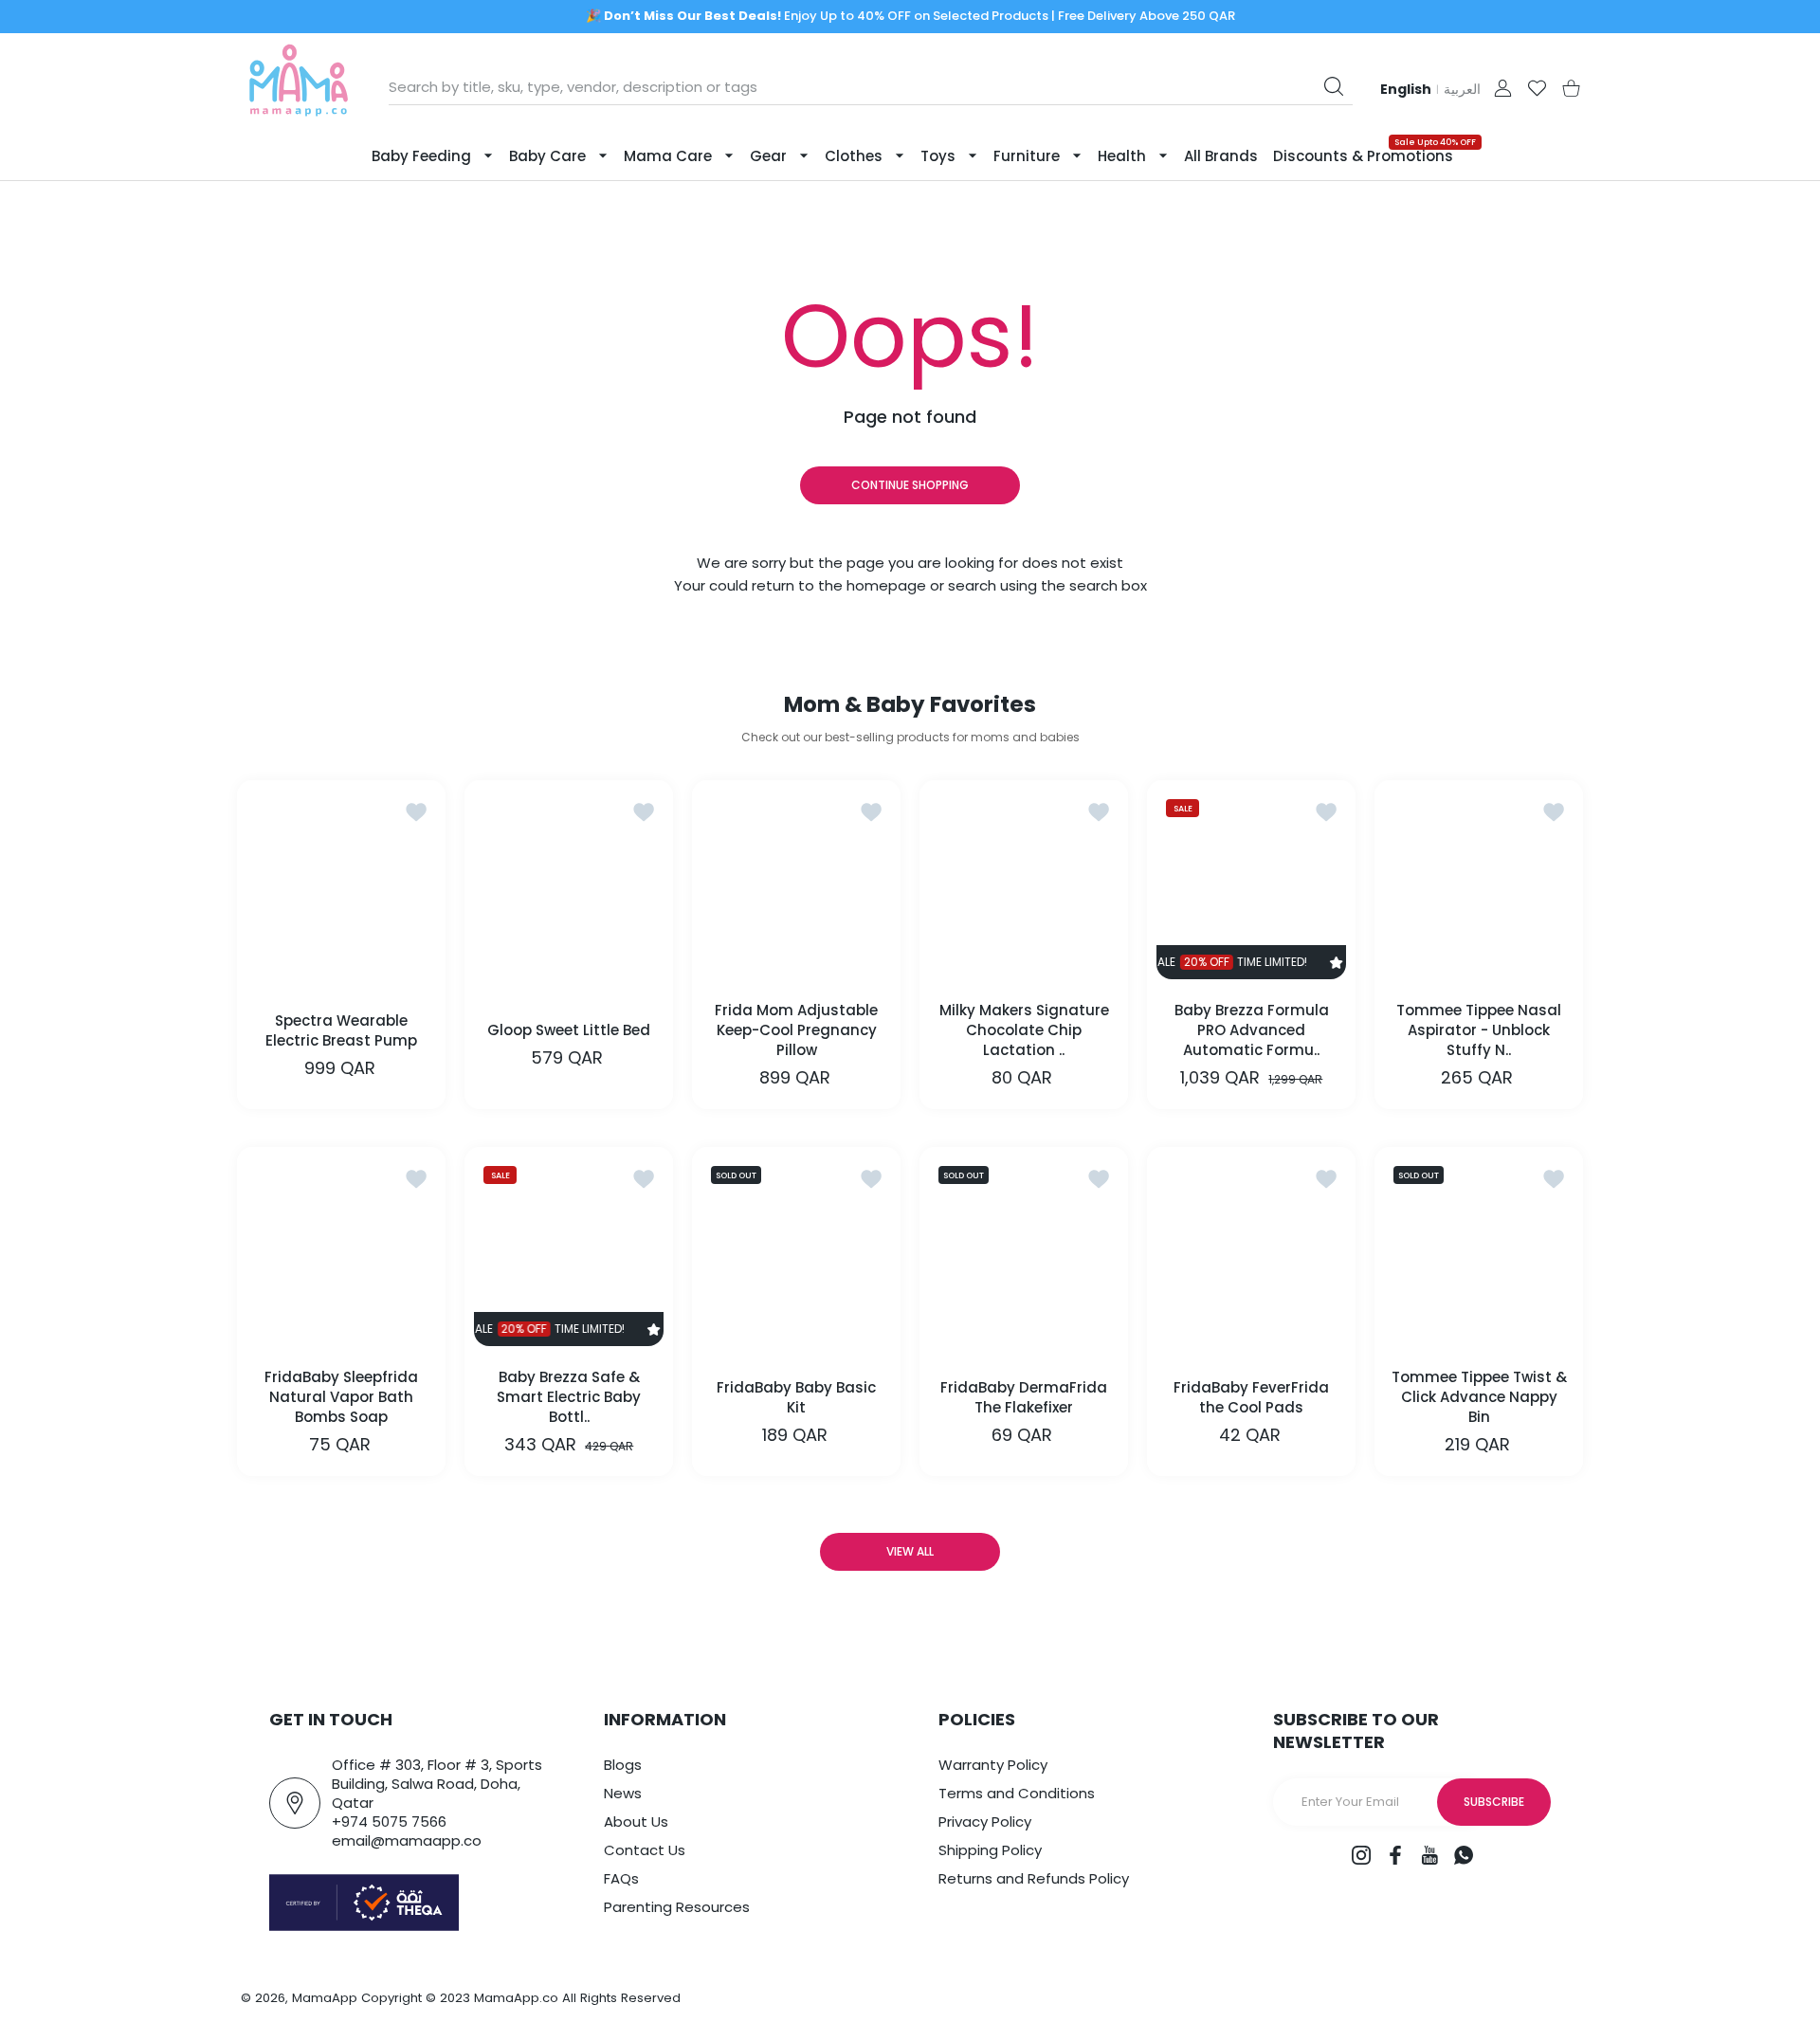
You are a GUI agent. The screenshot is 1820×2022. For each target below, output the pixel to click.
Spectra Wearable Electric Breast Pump (341, 1030)
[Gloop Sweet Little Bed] (569, 884)
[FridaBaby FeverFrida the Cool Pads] (1251, 1251)
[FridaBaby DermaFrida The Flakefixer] (1024, 1251)
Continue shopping (910, 485)
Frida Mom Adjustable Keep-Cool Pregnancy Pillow (796, 1030)
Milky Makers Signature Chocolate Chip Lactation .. (1024, 1030)
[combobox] (871, 87)
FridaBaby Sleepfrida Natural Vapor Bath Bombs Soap (341, 1397)
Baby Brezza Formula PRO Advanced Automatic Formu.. (1252, 1030)
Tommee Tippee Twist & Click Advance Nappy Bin (1479, 1397)
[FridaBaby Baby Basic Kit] (796, 1251)
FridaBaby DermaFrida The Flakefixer (1024, 1397)
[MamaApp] (299, 88)
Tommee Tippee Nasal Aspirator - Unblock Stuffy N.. (1479, 1030)
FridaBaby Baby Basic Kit (796, 1397)
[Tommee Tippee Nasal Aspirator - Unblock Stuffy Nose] (1479, 884)
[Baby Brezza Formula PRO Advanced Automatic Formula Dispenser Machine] (1251, 884)
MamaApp (325, 1998)
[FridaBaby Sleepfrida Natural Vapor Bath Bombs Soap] (341, 1251)
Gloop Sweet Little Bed (569, 1030)
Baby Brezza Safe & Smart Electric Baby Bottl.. (569, 1397)
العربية (1462, 89)
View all (910, 1551)
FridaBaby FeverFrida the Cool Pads (1251, 1397)
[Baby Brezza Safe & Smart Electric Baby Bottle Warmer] (569, 1251)
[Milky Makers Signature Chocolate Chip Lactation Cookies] (1024, 884)
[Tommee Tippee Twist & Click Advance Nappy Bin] (1479, 1251)
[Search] (1334, 86)
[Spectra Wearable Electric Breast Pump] (341, 884)
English (1406, 89)
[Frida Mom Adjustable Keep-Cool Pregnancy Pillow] (796, 884)
